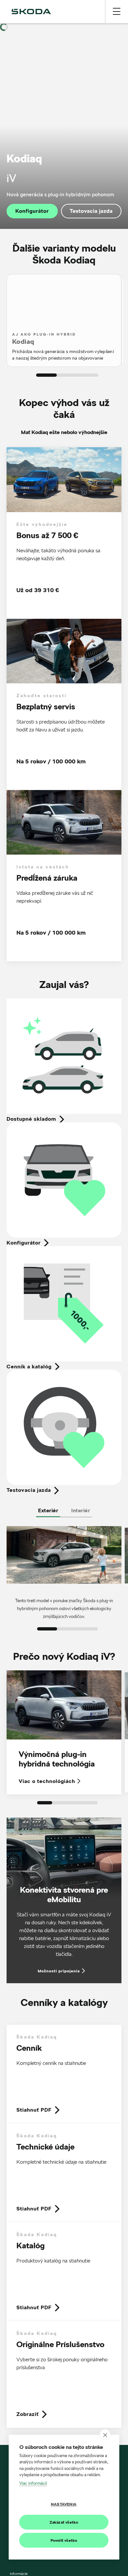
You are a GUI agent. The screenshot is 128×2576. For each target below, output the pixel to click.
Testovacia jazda (91, 211)
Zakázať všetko (64, 2522)
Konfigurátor (32, 211)
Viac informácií (33, 2483)
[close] (105, 2435)
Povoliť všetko (64, 2540)
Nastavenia (64, 2504)
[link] (64, 2074)
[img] (31, 12)
